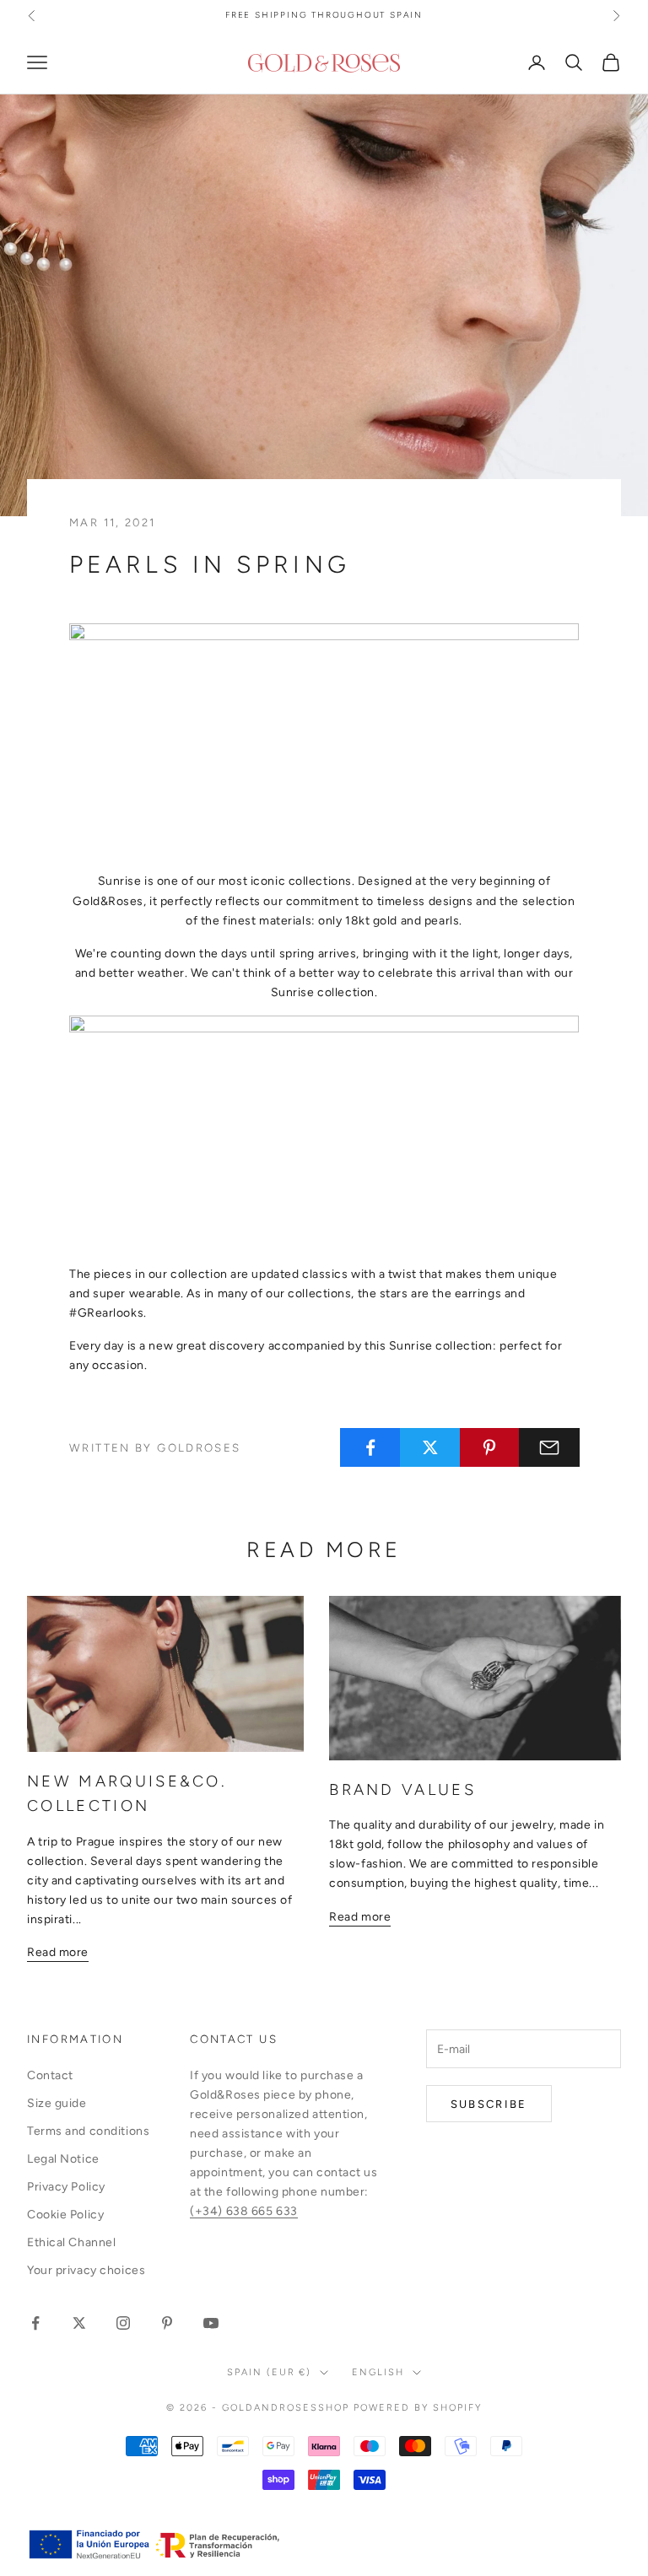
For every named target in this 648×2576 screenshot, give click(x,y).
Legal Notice (63, 2159)
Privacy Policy (66, 2187)
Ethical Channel (71, 2242)
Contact (50, 2075)
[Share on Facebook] (370, 1447)
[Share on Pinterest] (490, 1447)
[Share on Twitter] (430, 1447)
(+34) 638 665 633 (244, 2211)
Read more (58, 1952)
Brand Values (402, 1789)
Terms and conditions (88, 2131)
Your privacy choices (86, 2270)
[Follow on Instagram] (123, 2323)
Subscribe (489, 2104)
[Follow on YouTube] (211, 2323)
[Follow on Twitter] (79, 2323)
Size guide (57, 2103)
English (378, 2372)
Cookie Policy (65, 2215)
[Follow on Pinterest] (167, 2323)
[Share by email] (549, 1447)
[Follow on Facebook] (35, 2323)
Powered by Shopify (418, 2408)
